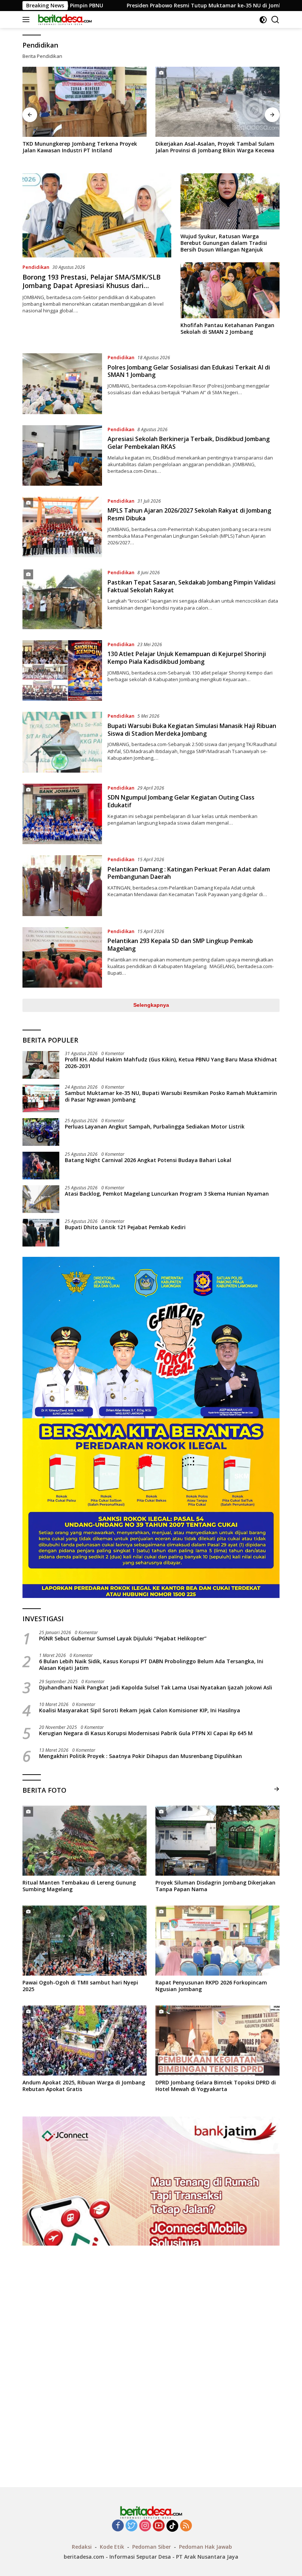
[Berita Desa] (64, 20)
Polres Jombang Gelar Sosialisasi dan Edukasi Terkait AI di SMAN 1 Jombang (189, 371)
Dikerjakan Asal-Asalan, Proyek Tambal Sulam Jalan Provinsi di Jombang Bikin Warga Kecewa (215, 147)
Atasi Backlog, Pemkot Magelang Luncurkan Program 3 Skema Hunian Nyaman (167, 1194)
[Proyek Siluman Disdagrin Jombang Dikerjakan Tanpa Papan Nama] (217, 1841)
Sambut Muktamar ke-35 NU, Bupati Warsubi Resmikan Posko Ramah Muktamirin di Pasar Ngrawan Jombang (171, 1096)
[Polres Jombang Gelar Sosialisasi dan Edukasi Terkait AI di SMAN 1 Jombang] (62, 384)
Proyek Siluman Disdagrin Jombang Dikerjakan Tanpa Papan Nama (215, 1886)
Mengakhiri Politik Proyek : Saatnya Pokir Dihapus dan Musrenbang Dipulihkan (141, 1756)
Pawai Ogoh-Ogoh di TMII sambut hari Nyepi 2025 (80, 1986)
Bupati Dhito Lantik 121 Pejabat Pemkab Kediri (125, 1227)
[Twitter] (131, 2526)
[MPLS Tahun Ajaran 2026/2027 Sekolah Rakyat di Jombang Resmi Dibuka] (62, 527)
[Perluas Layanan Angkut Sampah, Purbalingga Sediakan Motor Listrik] (41, 1132)
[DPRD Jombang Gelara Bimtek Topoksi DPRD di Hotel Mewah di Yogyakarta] (217, 2041)
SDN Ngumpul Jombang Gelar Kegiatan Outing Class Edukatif (181, 801)
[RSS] (186, 2526)
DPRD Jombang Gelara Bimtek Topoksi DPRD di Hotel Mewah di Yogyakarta (216, 2086)
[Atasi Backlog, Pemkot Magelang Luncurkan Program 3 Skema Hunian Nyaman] (41, 1199)
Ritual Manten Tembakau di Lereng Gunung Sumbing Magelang (79, 1886)
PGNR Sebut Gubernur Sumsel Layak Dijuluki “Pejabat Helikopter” (123, 1639)
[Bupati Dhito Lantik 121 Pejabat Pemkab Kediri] (41, 1233)
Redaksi (82, 2547)
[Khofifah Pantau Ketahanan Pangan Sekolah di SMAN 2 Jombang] (230, 290)
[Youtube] (159, 2526)
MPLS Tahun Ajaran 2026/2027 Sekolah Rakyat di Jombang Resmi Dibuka (189, 514)
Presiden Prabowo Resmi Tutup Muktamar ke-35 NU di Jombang (99, 6)
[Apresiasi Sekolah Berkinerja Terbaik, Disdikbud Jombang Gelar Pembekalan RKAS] (62, 455)
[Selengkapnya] (277, 1789)
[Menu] (27, 20)
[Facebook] (118, 2526)
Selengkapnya (151, 1005)
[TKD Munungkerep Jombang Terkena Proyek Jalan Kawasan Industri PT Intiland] (85, 102)
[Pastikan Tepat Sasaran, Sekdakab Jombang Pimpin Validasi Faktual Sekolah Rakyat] (62, 599)
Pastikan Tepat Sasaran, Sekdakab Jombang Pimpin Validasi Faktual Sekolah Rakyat (192, 586)
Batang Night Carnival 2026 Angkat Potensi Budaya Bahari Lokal (148, 1160)
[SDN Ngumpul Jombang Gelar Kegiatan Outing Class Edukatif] (62, 814)
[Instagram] (145, 2526)
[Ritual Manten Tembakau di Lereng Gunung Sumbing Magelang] (85, 1841)
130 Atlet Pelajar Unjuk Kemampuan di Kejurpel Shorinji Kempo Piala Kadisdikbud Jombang (187, 658)
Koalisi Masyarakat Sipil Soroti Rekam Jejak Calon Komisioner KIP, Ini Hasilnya (140, 1710)
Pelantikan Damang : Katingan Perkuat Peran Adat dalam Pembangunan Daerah (189, 873)
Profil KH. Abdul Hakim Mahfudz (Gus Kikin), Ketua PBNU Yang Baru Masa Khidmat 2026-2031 (171, 1063)
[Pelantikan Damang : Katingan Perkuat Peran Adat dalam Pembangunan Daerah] (62, 885)
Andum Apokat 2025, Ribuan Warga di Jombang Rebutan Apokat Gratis (84, 2086)
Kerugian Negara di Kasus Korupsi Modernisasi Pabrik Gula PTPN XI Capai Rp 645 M (146, 1733)
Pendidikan (36, 267)
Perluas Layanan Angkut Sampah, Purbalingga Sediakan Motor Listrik (155, 1127)
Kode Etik (112, 2547)
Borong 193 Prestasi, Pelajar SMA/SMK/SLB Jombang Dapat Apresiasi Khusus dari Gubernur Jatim (92, 286)
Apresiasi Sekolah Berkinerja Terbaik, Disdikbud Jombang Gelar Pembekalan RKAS (189, 443)
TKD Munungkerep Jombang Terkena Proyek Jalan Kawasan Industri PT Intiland (80, 147)
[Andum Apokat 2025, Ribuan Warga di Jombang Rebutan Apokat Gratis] (85, 2041)
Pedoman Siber (152, 2547)
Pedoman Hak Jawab (206, 2547)
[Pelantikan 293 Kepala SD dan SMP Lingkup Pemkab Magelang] (62, 957)
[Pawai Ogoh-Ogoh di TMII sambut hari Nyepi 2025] (85, 1941)
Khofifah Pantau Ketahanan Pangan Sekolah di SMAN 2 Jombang (227, 329)
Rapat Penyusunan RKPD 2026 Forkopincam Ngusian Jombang (211, 1986)
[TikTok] (172, 2526)
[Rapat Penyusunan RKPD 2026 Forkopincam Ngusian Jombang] (217, 1941)
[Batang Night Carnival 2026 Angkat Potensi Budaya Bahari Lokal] (41, 1166)
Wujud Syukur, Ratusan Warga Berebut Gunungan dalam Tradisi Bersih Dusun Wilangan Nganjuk (224, 243)
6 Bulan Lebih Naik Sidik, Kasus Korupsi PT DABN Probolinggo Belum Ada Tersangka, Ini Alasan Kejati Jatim (151, 1665)
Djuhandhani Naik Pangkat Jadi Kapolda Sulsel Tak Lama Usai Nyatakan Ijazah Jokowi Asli (156, 1688)
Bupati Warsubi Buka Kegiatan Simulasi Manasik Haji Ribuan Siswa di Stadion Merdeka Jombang (192, 730)
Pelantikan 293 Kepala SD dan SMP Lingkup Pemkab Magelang (180, 945)
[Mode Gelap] (263, 20)
